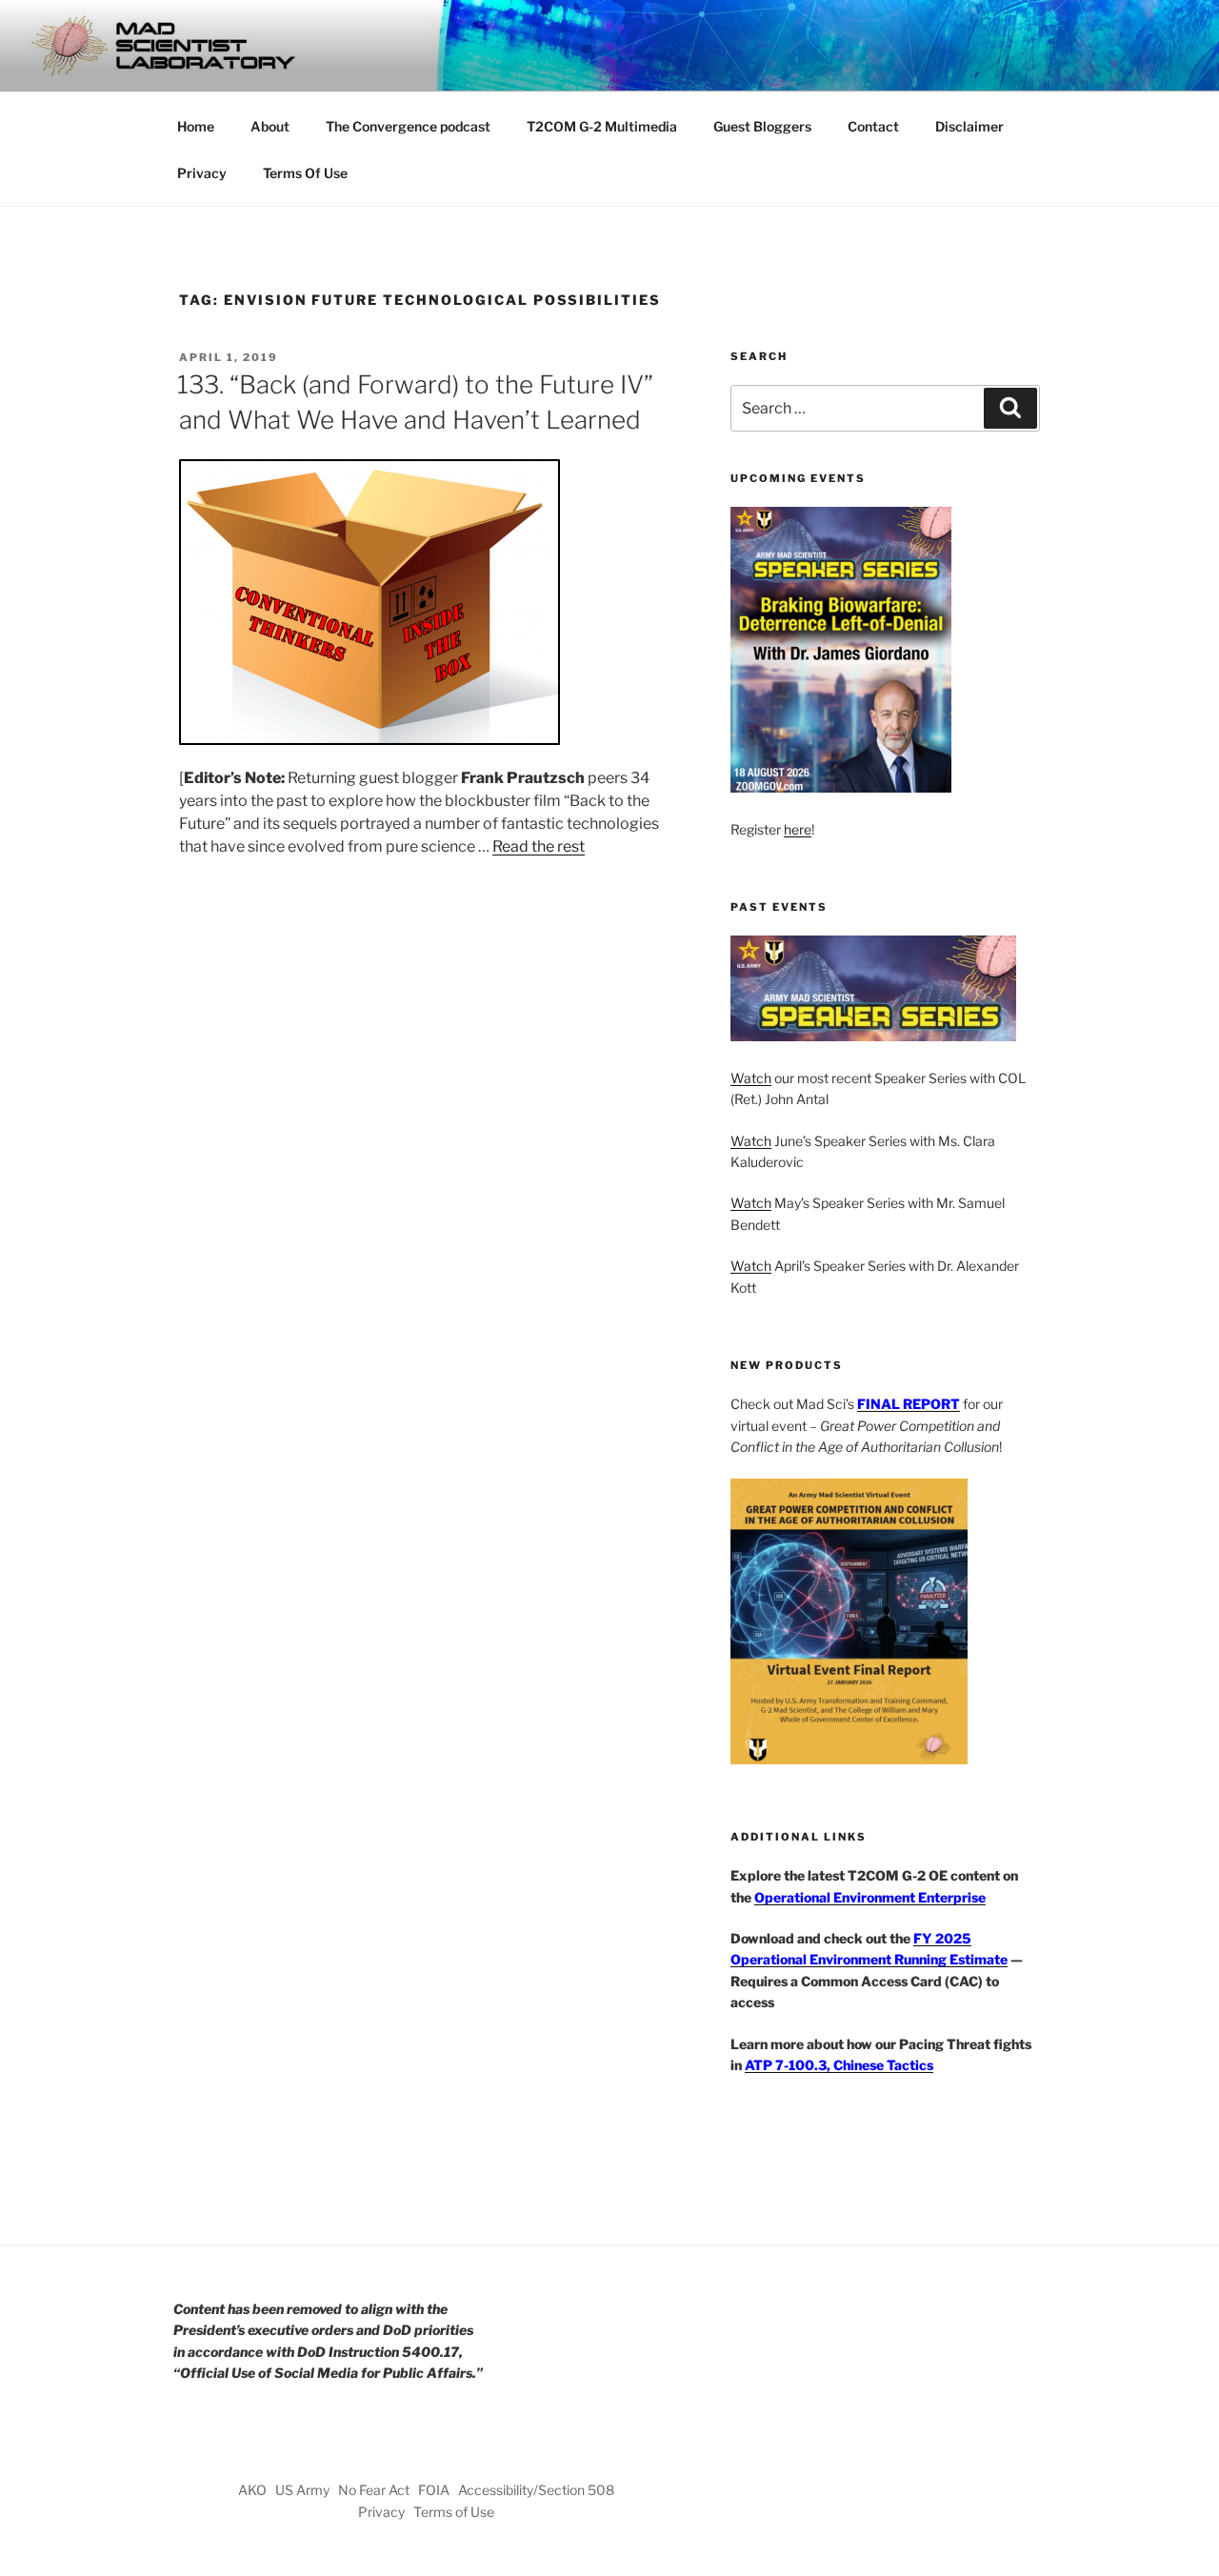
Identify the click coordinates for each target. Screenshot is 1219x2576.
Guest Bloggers (762, 126)
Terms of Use (454, 2512)
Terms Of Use (305, 173)
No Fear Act (374, 2490)
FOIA (434, 2490)
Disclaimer (969, 126)
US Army (302, 2490)
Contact (873, 126)
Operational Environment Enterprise (870, 1897)
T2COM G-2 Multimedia (602, 126)
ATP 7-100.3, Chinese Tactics (839, 2065)
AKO (252, 2490)
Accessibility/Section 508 (536, 2490)
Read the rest (539, 846)
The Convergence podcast (408, 126)
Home (196, 126)
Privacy (202, 173)
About (270, 126)
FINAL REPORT (909, 1404)
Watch (751, 1078)
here (798, 829)
